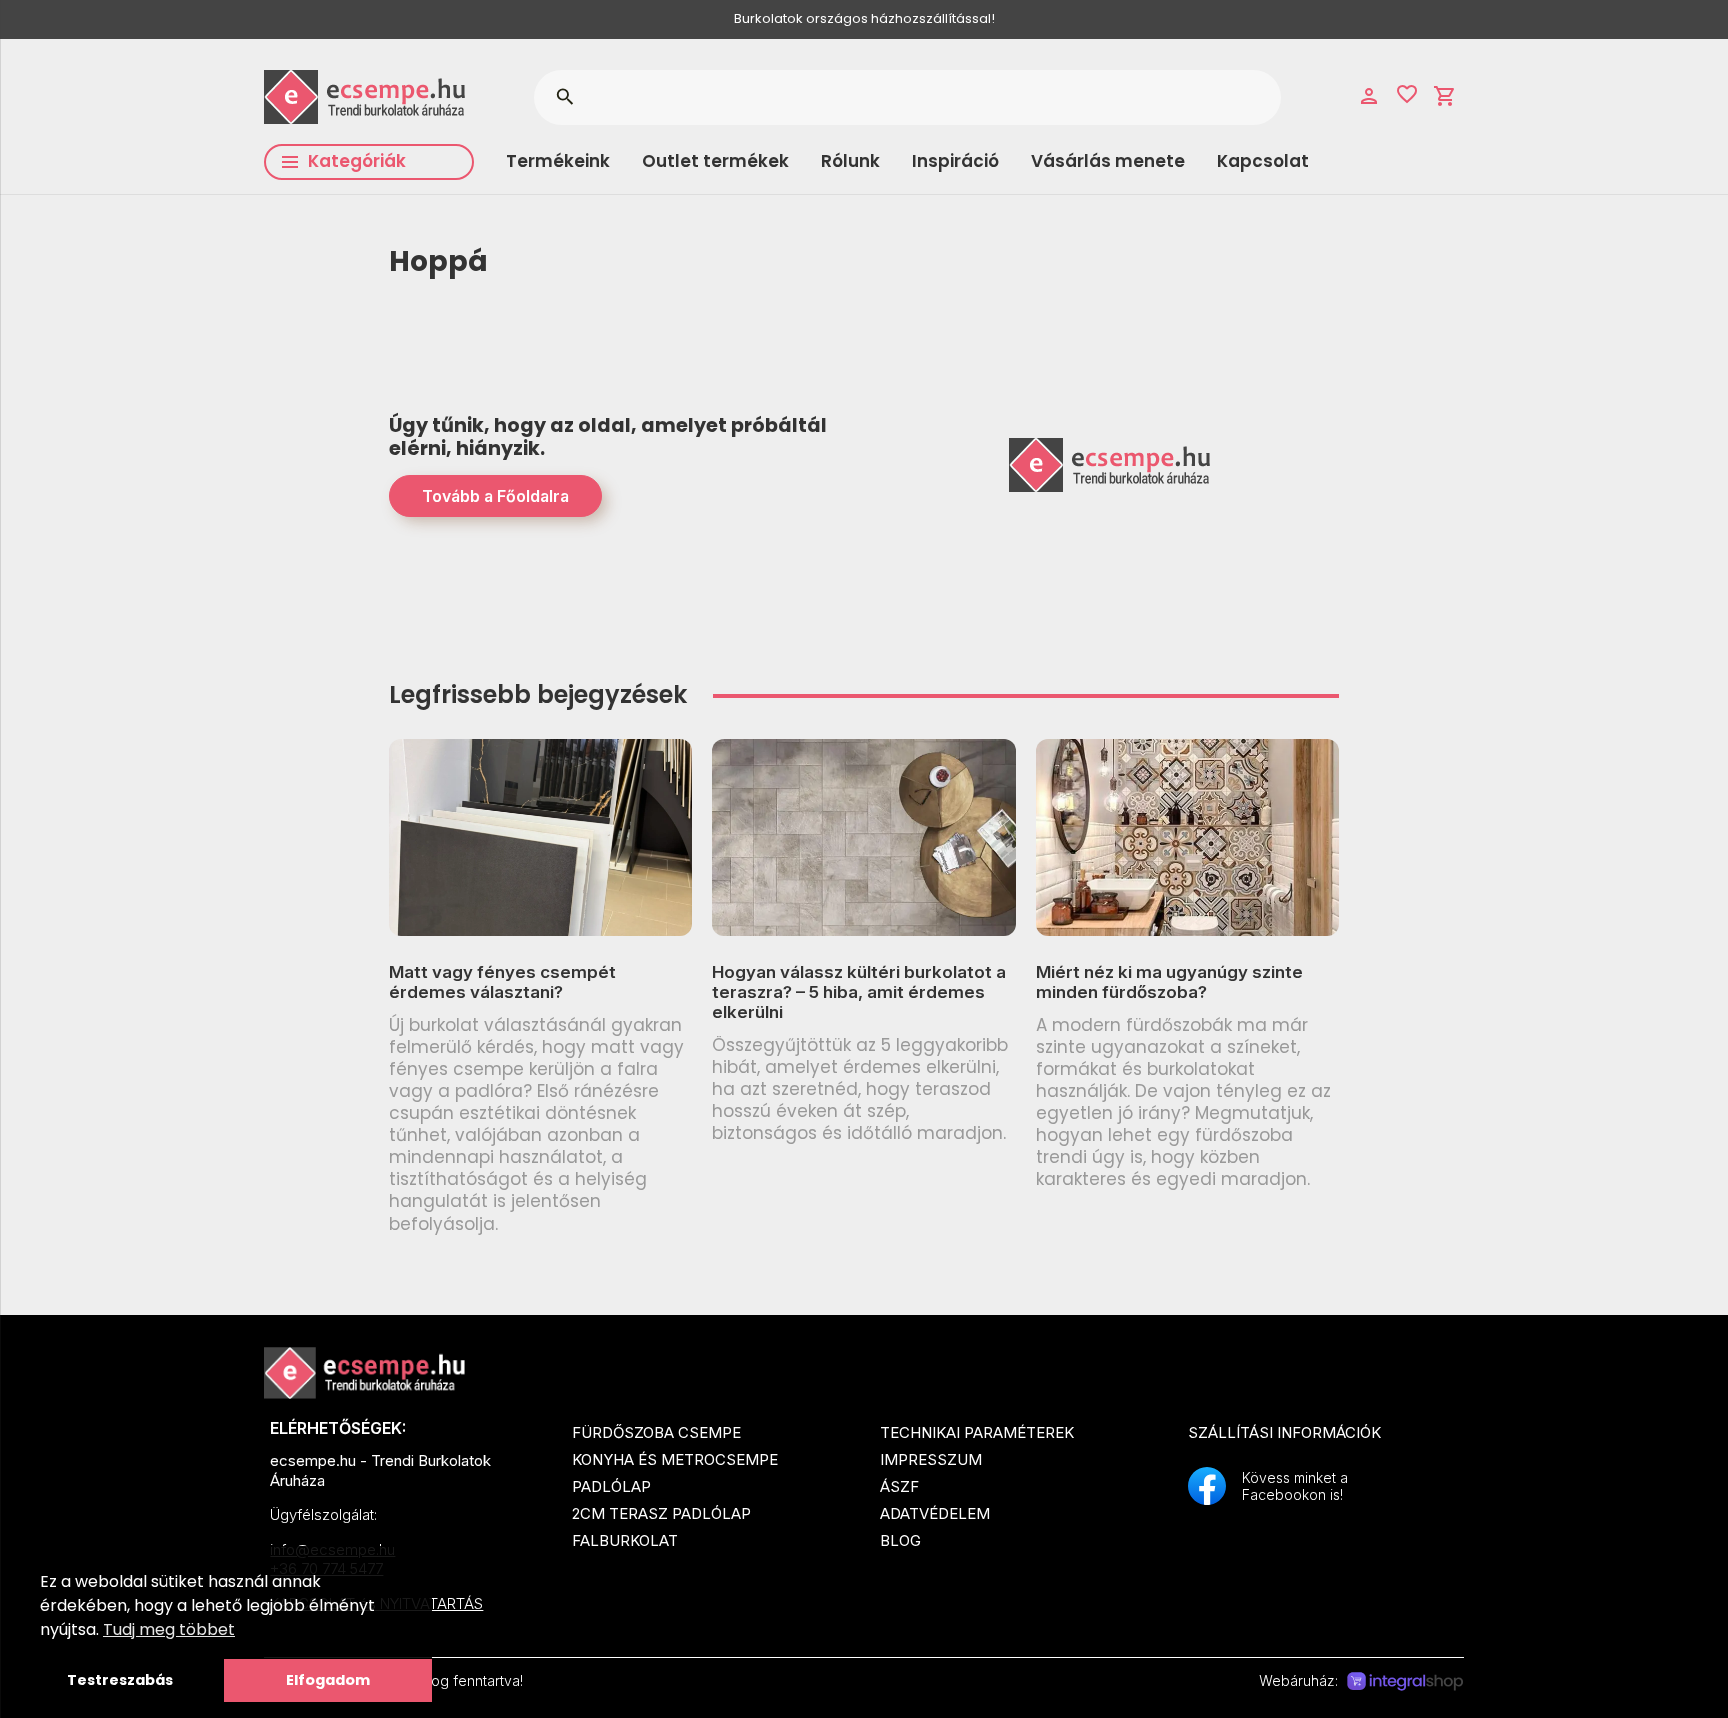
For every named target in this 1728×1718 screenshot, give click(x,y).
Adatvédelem (935, 1513)
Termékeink (558, 161)
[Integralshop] (1405, 1682)
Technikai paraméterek (977, 1432)
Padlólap (611, 1486)
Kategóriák (357, 161)
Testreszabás (120, 1680)
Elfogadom (328, 1680)
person (1369, 96)
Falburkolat (625, 1540)
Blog (900, 1540)
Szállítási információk (1284, 1432)
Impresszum (931, 1459)
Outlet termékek (715, 161)
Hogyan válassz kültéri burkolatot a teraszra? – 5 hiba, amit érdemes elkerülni (859, 992)
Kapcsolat (1263, 161)
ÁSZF (899, 1486)
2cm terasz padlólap (661, 1513)
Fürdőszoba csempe (656, 1432)
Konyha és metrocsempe (675, 1459)
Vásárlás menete (1108, 161)
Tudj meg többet (169, 1629)
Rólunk (850, 161)
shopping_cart (1445, 96)
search (564, 97)
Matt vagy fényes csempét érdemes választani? (502, 982)
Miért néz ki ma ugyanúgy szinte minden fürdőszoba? (1169, 982)
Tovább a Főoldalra (495, 496)
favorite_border (1407, 94)
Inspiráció (955, 161)
